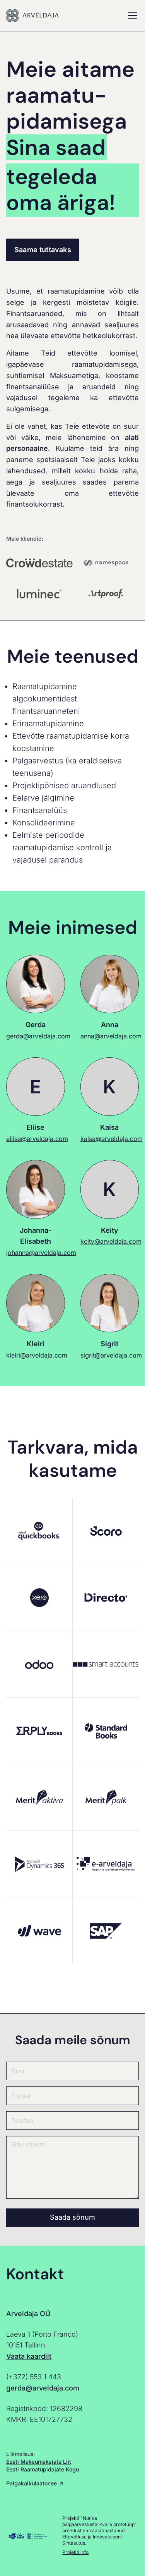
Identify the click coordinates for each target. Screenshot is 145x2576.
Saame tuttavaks (43, 250)
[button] (133, 15)
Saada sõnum (72, 2217)
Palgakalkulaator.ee (32, 2483)
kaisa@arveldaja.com (112, 1139)
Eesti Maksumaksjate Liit (39, 2462)
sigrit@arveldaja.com (111, 1355)
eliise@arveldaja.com (37, 1139)
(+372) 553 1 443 (34, 2377)
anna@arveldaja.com (111, 1036)
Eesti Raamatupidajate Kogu (43, 2469)
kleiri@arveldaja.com (37, 1355)
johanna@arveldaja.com (41, 1253)
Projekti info (75, 2552)
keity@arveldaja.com (111, 1241)
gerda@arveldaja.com (38, 1036)
